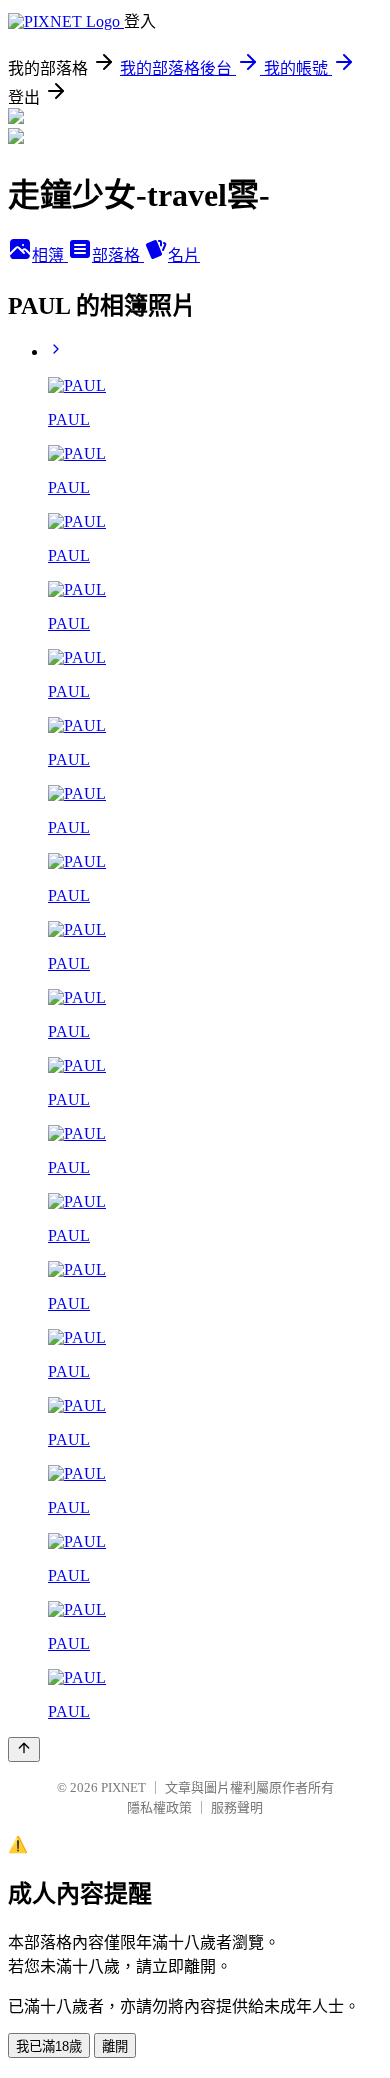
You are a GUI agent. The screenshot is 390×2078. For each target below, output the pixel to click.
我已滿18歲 (49, 2046)
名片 (184, 255)
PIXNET (123, 1787)
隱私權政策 (159, 1807)
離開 (115, 2046)
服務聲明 (237, 1807)
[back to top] (24, 1749)
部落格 (118, 255)
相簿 (50, 255)
